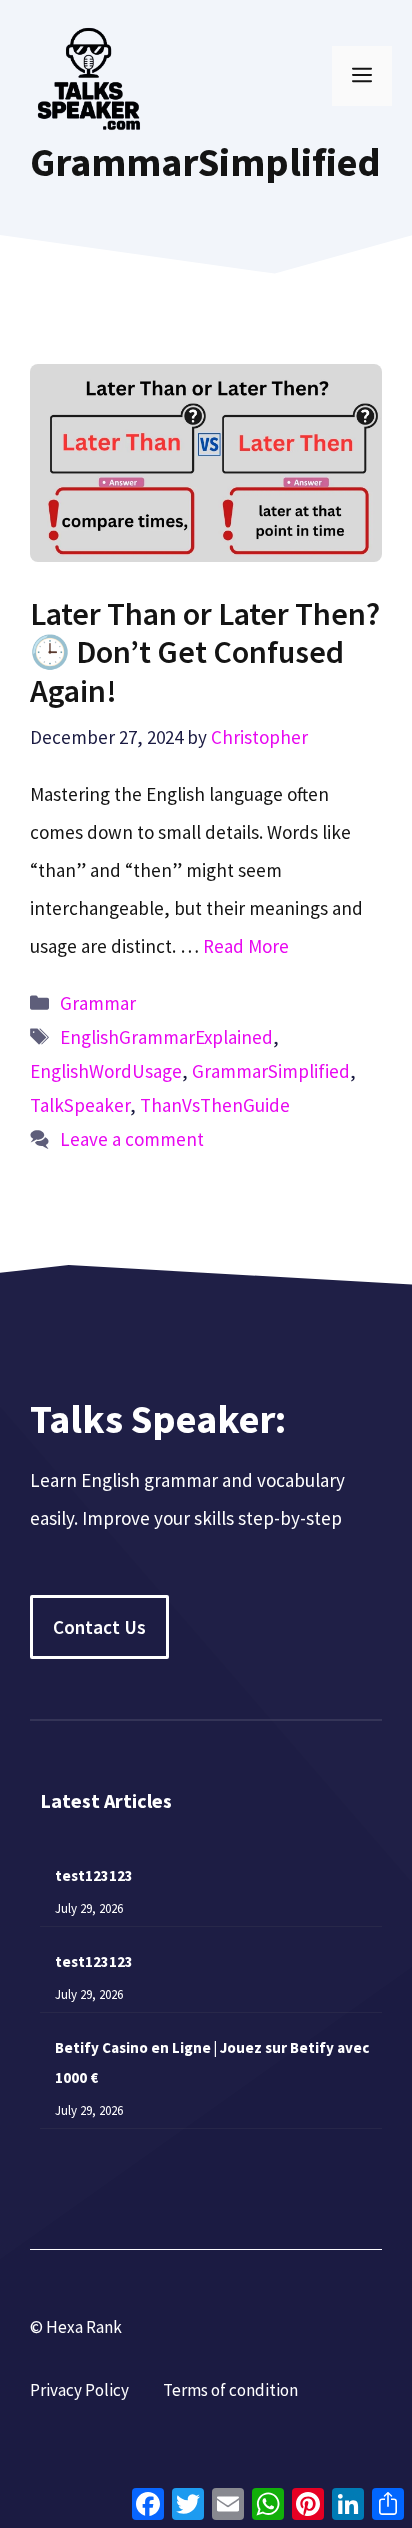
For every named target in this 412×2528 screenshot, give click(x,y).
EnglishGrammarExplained (166, 1037)
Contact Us (99, 1627)
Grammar (98, 1003)
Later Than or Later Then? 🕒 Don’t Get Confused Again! (205, 652)
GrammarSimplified (271, 1071)
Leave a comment (132, 1139)
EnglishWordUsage (106, 1071)
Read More (246, 946)
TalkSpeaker (80, 1105)
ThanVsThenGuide (215, 1105)
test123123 (94, 1875)
